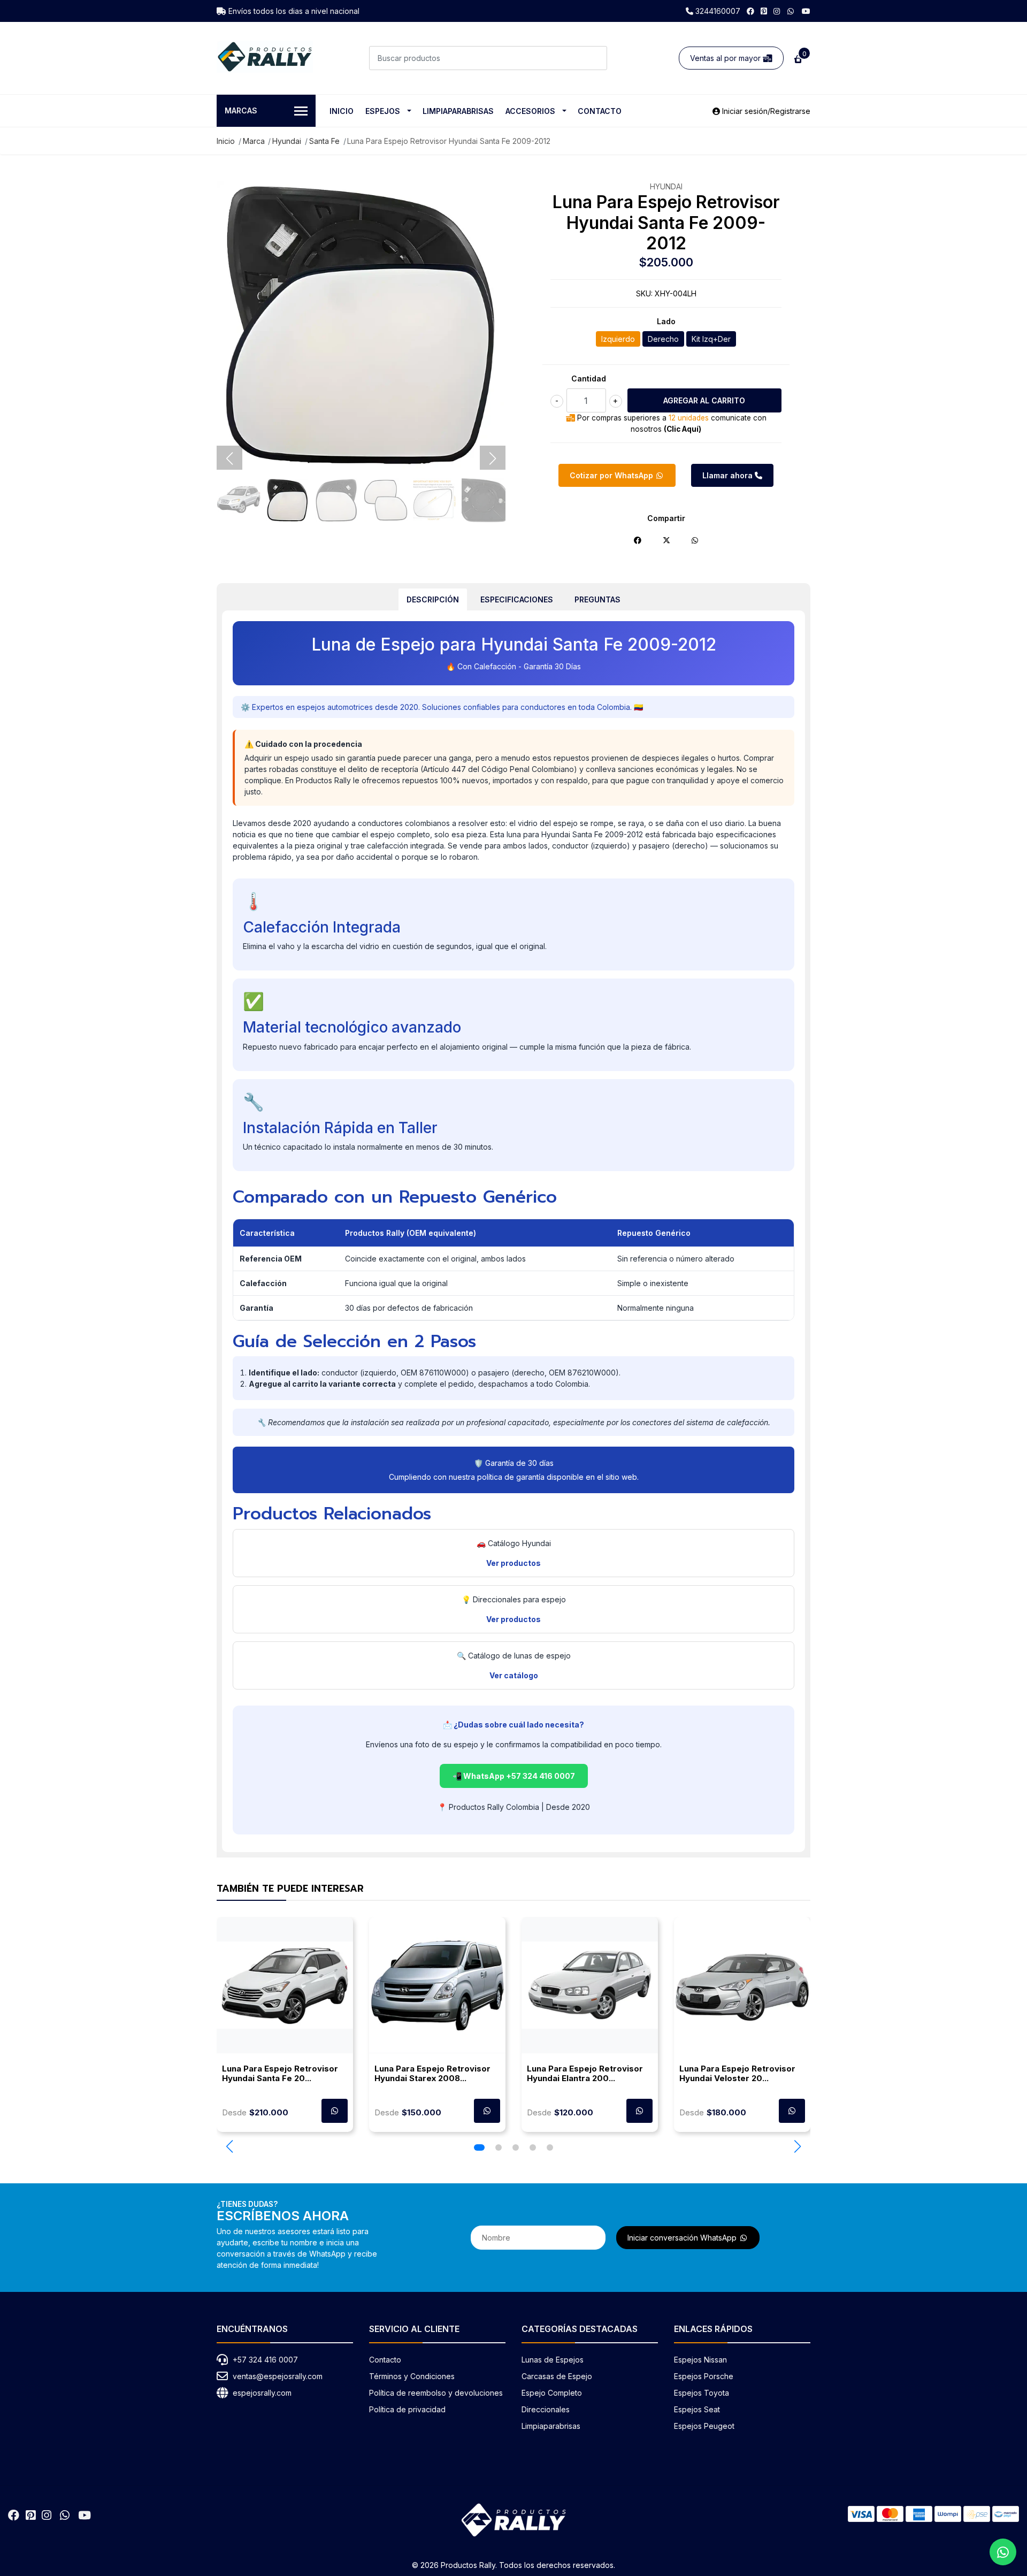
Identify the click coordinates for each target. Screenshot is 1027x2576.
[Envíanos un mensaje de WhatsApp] (1003, 2552)
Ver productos (513, 1563)
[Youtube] (806, 11)
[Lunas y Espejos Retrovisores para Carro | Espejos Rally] (265, 57)
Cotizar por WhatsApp (612, 475)
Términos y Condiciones (412, 2376)
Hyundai (287, 141)
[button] (229, 2146)
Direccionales (546, 2409)
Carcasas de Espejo (557, 2376)
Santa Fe (324, 141)
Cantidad (589, 379)
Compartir (666, 518)
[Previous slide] (229, 458)
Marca (254, 141)
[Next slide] (493, 458)
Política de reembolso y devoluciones (436, 2393)
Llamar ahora (729, 475)
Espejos (383, 111)
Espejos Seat (697, 2409)
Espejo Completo (552, 2393)
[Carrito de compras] (797, 58)
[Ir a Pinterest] (764, 11)
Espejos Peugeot (704, 2426)
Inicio (342, 111)
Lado (666, 321)
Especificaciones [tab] (517, 599)
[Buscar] (595, 58)
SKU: (644, 293)
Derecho (663, 339)
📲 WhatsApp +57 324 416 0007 (514, 1776)
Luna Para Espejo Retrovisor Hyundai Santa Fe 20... (280, 2073)
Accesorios (530, 111)
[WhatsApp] (791, 11)
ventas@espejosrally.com (278, 2376)
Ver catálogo (514, 1675)
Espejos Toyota (702, 2393)
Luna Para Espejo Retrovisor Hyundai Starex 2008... (432, 2073)
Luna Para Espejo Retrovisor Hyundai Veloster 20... (737, 2073)
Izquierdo (618, 339)
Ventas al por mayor (726, 58)
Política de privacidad (407, 2409)
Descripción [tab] (433, 599)
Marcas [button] (241, 110)
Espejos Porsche (704, 2376)
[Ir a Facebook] (750, 11)
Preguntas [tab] (597, 599)
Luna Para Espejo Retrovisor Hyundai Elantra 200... (585, 2073)
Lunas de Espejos (553, 2360)
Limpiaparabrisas (458, 111)
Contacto (600, 111)
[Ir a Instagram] (777, 11)
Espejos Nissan (700, 2360)
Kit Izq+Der (711, 339)
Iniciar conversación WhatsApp (683, 2238)
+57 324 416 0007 (265, 2360)
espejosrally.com (262, 2393)
